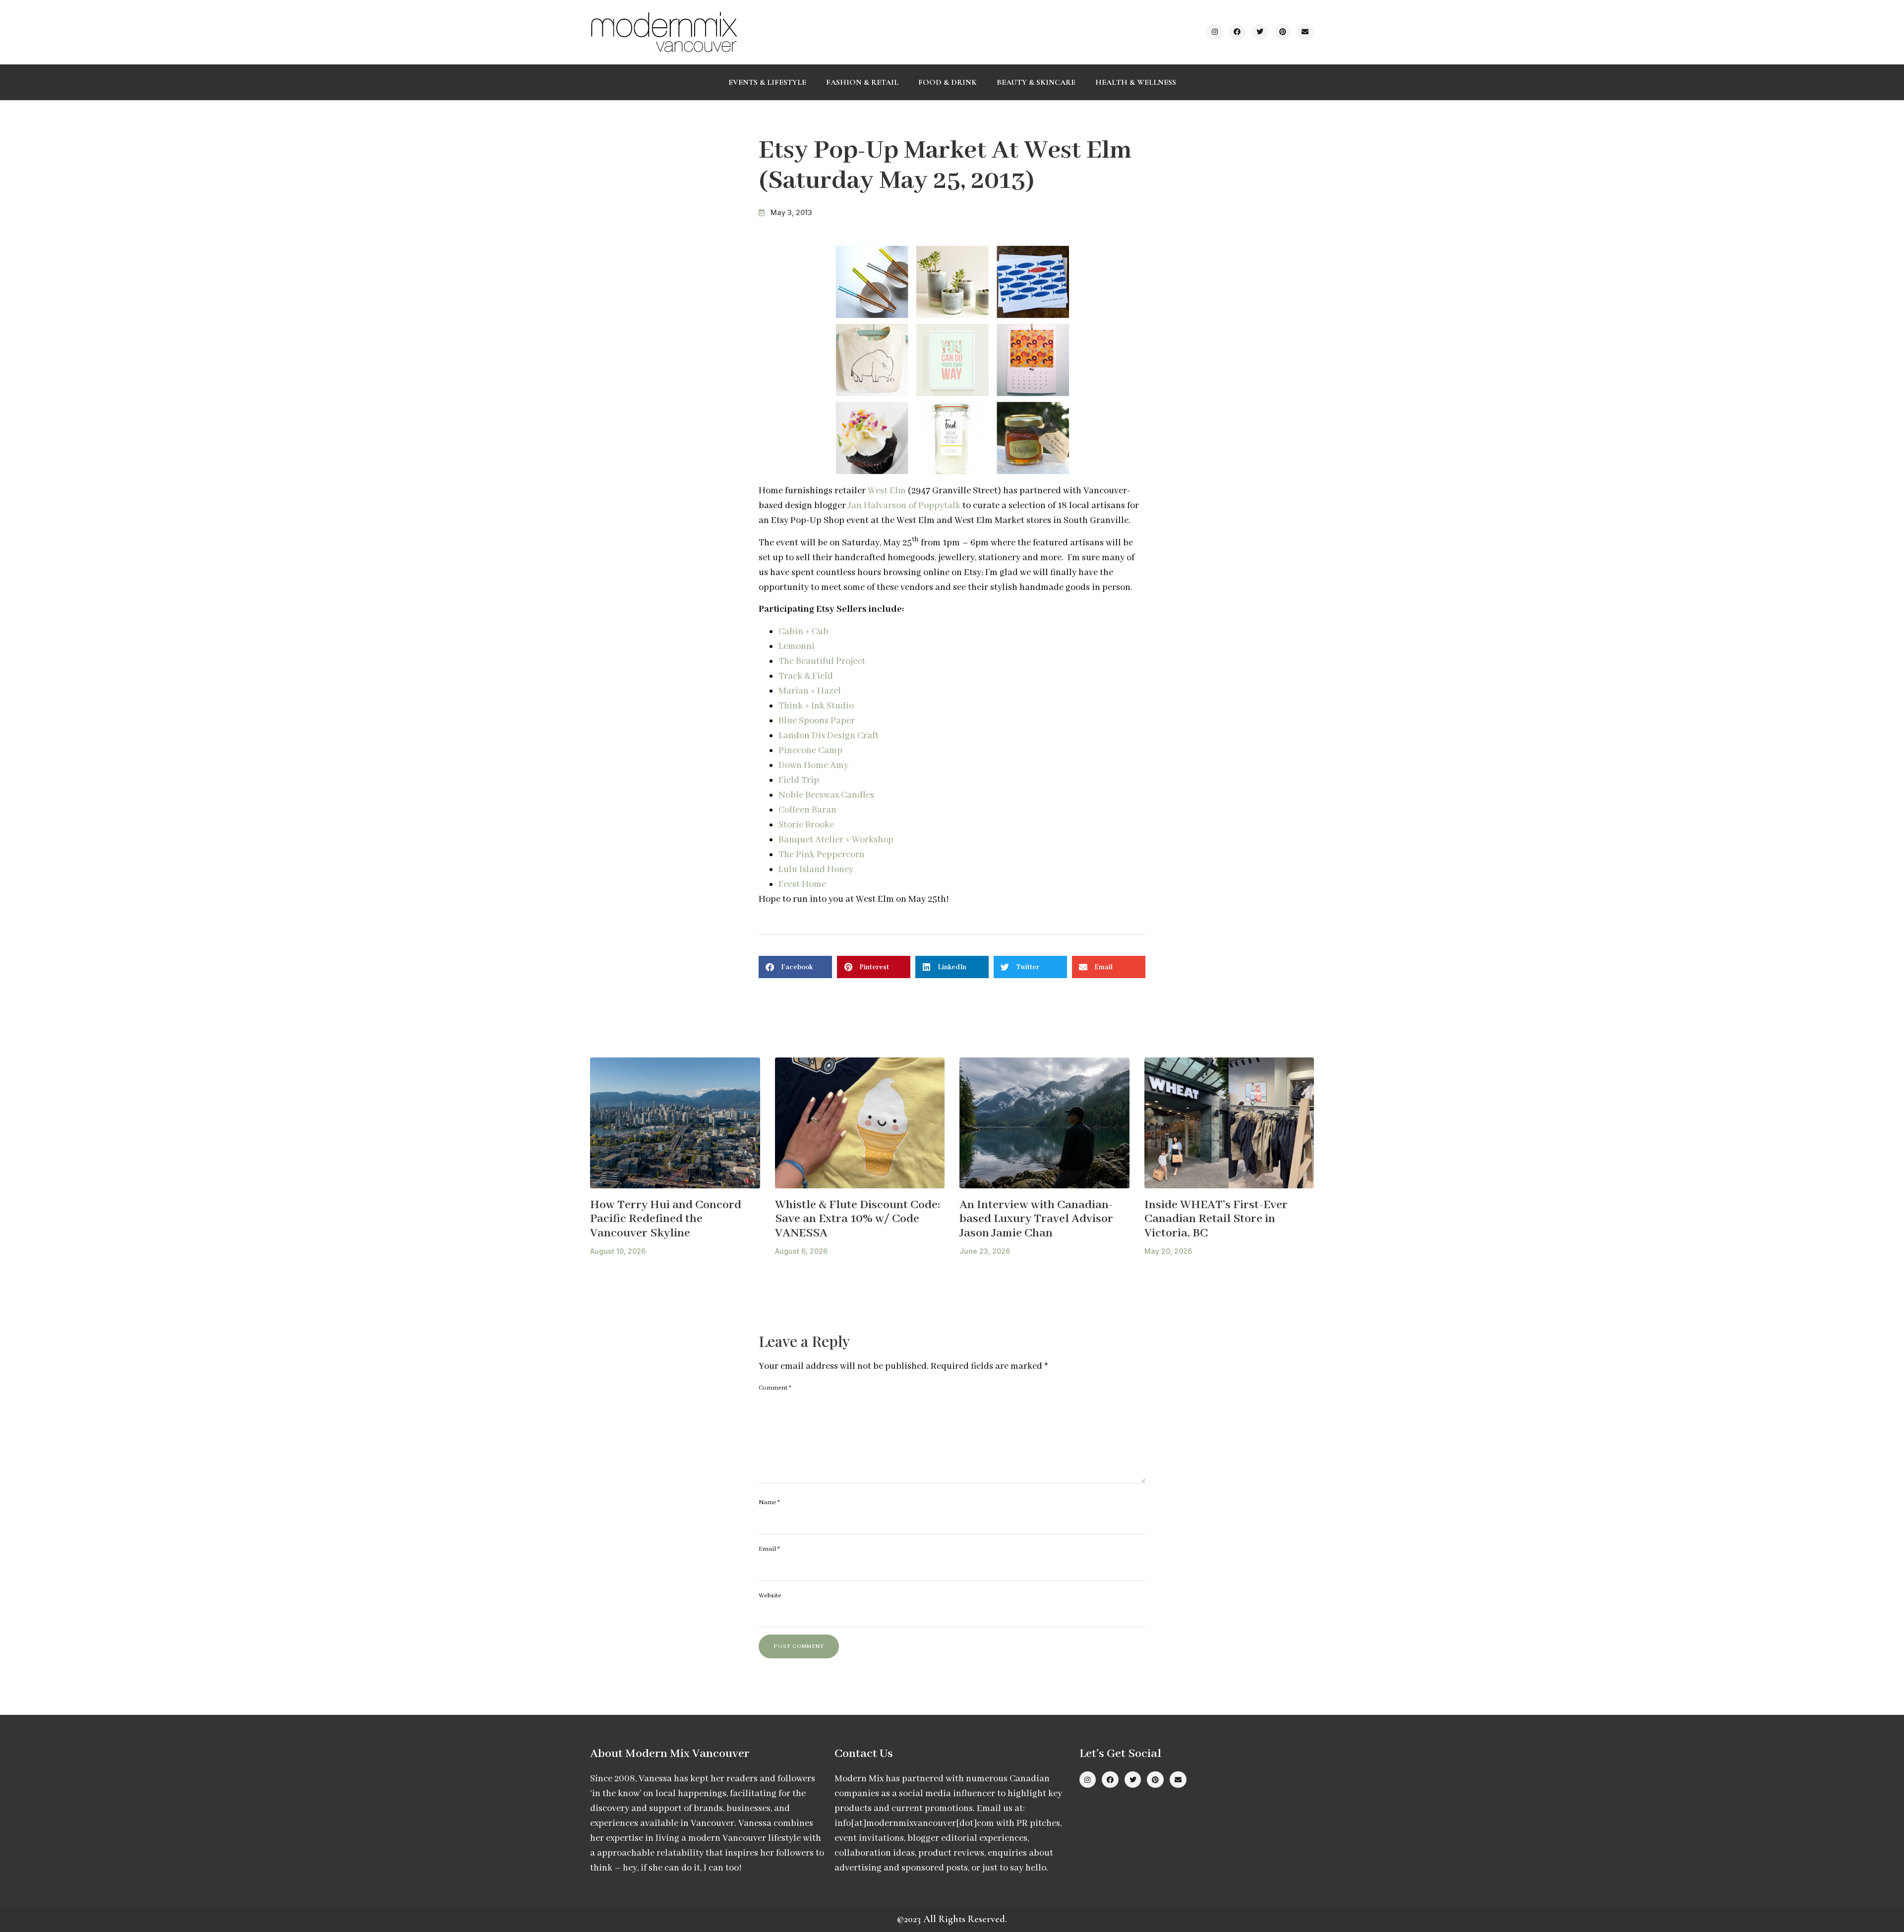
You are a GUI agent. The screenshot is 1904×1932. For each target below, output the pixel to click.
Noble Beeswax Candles (826, 795)
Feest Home (802, 884)
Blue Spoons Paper (817, 721)
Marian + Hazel (810, 691)
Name (769, 1502)
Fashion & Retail (862, 82)
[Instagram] (1215, 32)
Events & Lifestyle (767, 82)
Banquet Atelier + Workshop (836, 840)
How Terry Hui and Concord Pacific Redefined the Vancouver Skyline (666, 1219)
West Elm (887, 491)
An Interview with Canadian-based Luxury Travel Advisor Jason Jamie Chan (1036, 1219)
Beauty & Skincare (1036, 82)
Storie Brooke (806, 825)
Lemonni (797, 646)
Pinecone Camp (810, 751)
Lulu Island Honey (816, 870)
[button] (795, 967)
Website (770, 1596)
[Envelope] (1305, 32)
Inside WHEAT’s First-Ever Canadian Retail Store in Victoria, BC (1216, 1219)
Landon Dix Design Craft (829, 736)
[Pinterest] (1283, 32)
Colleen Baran (807, 810)
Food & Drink (948, 82)
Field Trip (799, 780)
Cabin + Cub (803, 632)
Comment (775, 1388)
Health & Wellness (1136, 82)
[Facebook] (1238, 32)
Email (769, 1549)
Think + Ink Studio (816, 706)
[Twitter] (1260, 32)
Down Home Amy (813, 765)
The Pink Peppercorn (822, 855)
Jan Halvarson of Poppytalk (905, 506)
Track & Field (806, 676)
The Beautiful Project (822, 661)
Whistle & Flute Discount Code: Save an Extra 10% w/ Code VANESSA (858, 1219)
